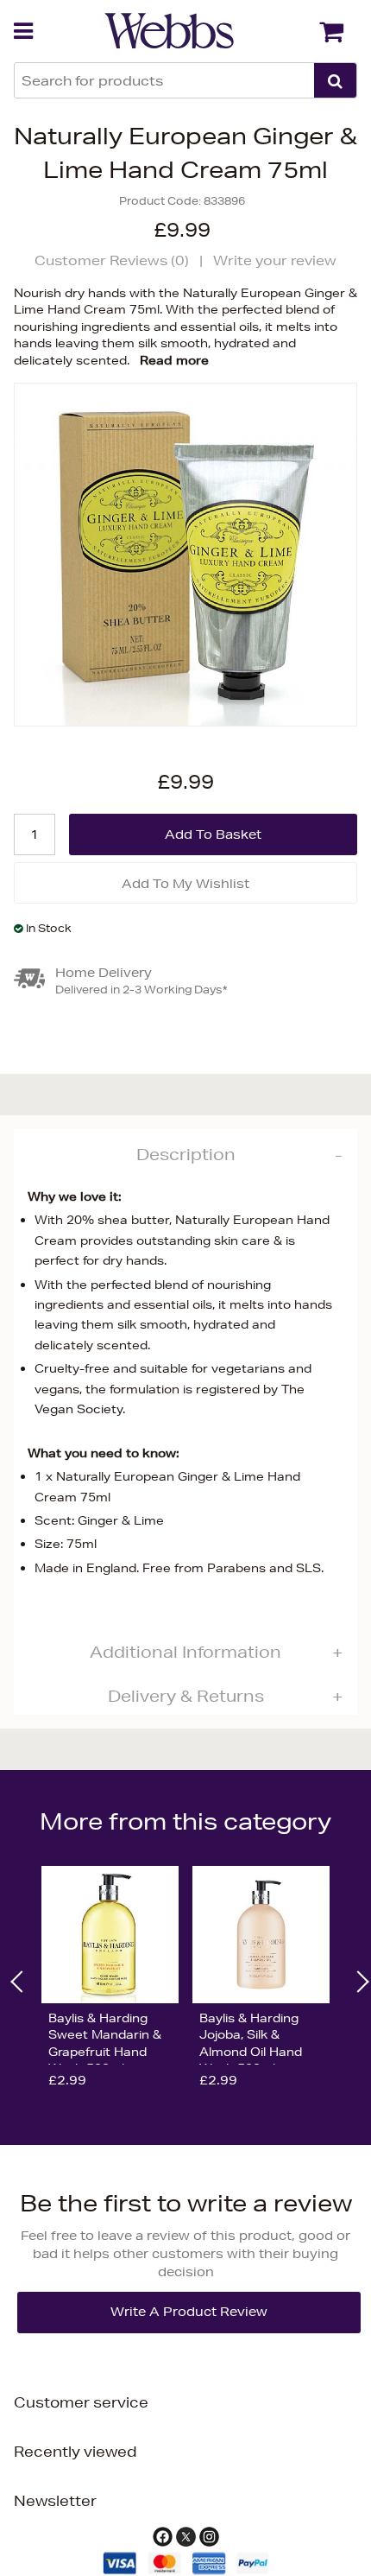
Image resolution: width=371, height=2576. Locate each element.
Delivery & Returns (186, 1696)
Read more (174, 360)
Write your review (275, 260)
